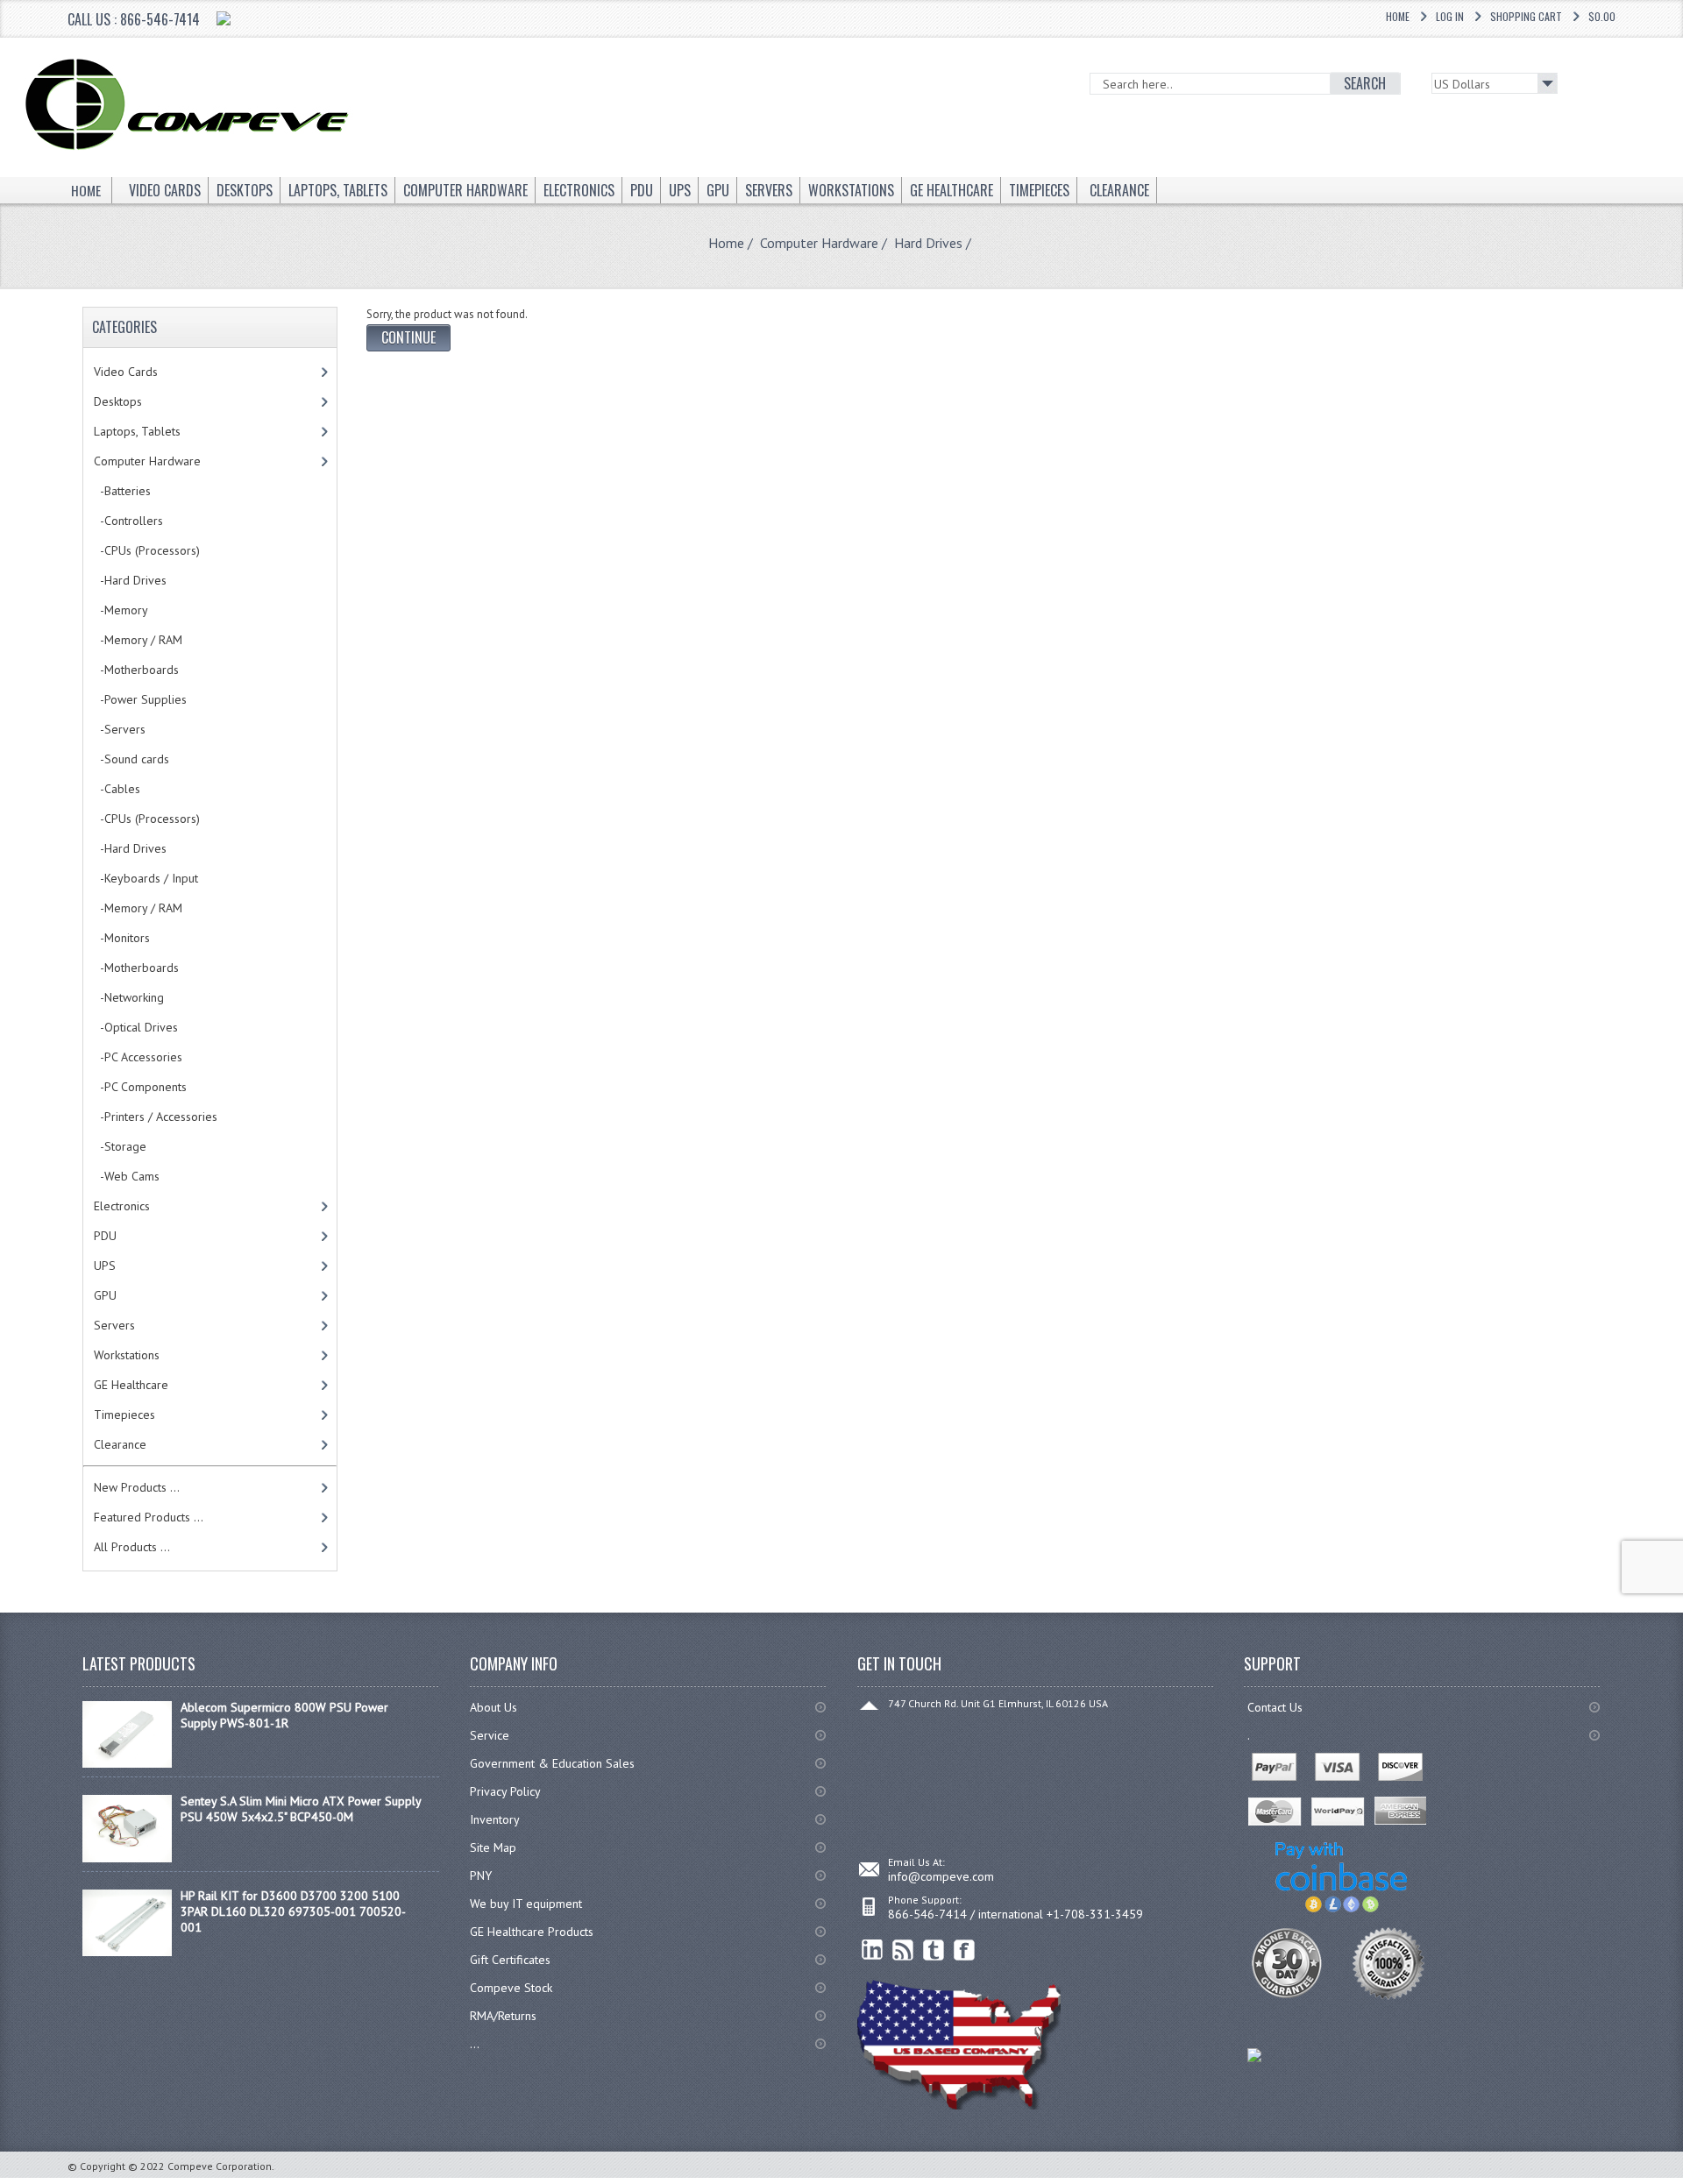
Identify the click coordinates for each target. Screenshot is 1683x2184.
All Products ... (132, 1547)
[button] (1682, 2183)
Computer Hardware (819, 243)
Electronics (122, 1206)
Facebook (965, 1950)
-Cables (117, 789)
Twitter (934, 1950)
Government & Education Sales (552, 1763)
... (475, 2044)
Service (490, 1735)
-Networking (129, 997)
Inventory (495, 1819)
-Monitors (122, 938)
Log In (1450, 16)
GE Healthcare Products (532, 1932)
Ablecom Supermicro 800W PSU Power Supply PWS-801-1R (284, 1715)
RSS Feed (903, 1950)
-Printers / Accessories (156, 1117)
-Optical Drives (136, 1027)
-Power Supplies (140, 699)
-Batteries (122, 491)
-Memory (121, 610)
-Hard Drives (130, 848)
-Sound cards (131, 759)
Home (1398, 16)
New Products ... (137, 1487)
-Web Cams (127, 1176)
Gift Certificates (510, 1960)
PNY (481, 1876)
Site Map (493, 1847)
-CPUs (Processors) (147, 550)
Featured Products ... (149, 1517)
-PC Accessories (138, 1057)
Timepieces (124, 1415)
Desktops (118, 401)
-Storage (120, 1146)
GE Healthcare (131, 1385)
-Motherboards (136, 670)
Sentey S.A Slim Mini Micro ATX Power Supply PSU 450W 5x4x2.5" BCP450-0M (301, 1809)
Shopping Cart (1526, 16)
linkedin (873, 1950)
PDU (105, 1236)
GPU (105, 1295)
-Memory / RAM (138, 640)
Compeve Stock (511, 1988)
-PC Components (140, 1087)
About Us (494, 1707)
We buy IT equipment (526, 1904)
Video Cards (126, 372)
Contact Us (1275, 1707)
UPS (105, 1266)
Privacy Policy (505, 1791)
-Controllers (128, 521)
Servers (114, 1325)
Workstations (127, 1355)
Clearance (120, 1444)
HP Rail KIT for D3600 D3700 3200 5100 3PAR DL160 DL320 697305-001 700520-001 (293, 1911)
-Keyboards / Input (146, 878)
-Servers (120, 729)
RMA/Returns (503, 2016)
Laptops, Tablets (137, 431)
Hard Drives (928, 243)
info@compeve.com (941, 1876)
